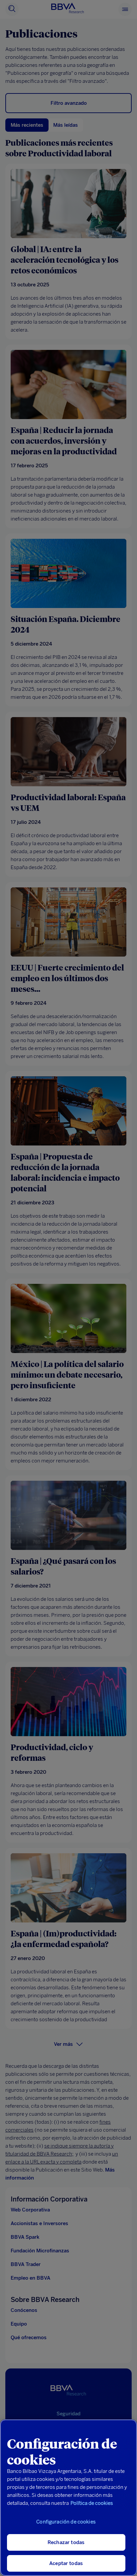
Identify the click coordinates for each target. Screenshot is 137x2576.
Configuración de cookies (66, 2522)
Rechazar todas (66, 2542)
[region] (68, 2498)
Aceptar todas (66, 2563)
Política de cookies (92, 2503)
